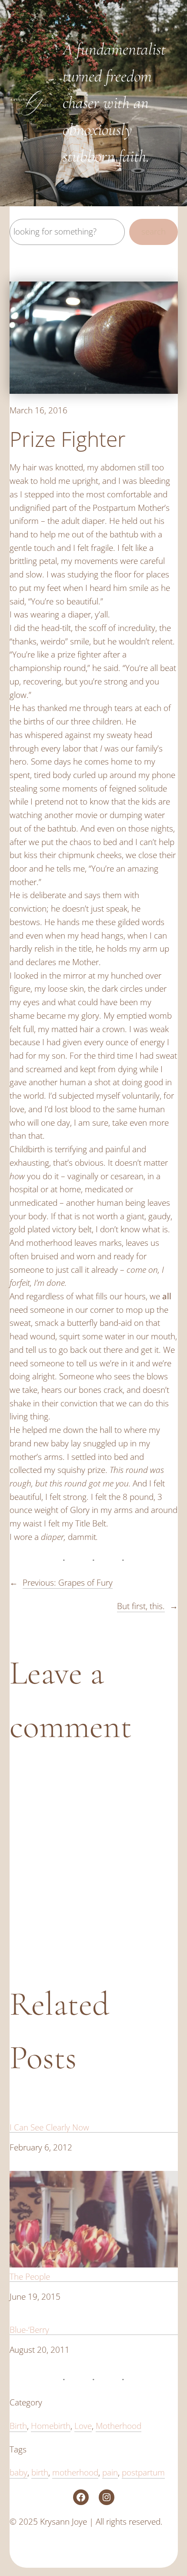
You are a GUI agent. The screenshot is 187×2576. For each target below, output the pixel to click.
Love (83, 2426)
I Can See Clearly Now (49, 2127)
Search (154, 231)
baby (18, 2472)
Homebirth (51, 2426)
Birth (18, 2426)
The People (30, 2276)
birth (40, 2472)
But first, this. (141, 1606)
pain (110, 2472)
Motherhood (119, 2426)
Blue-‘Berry (29, 2329)
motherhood (75, 2472)
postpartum (143, 2472)
